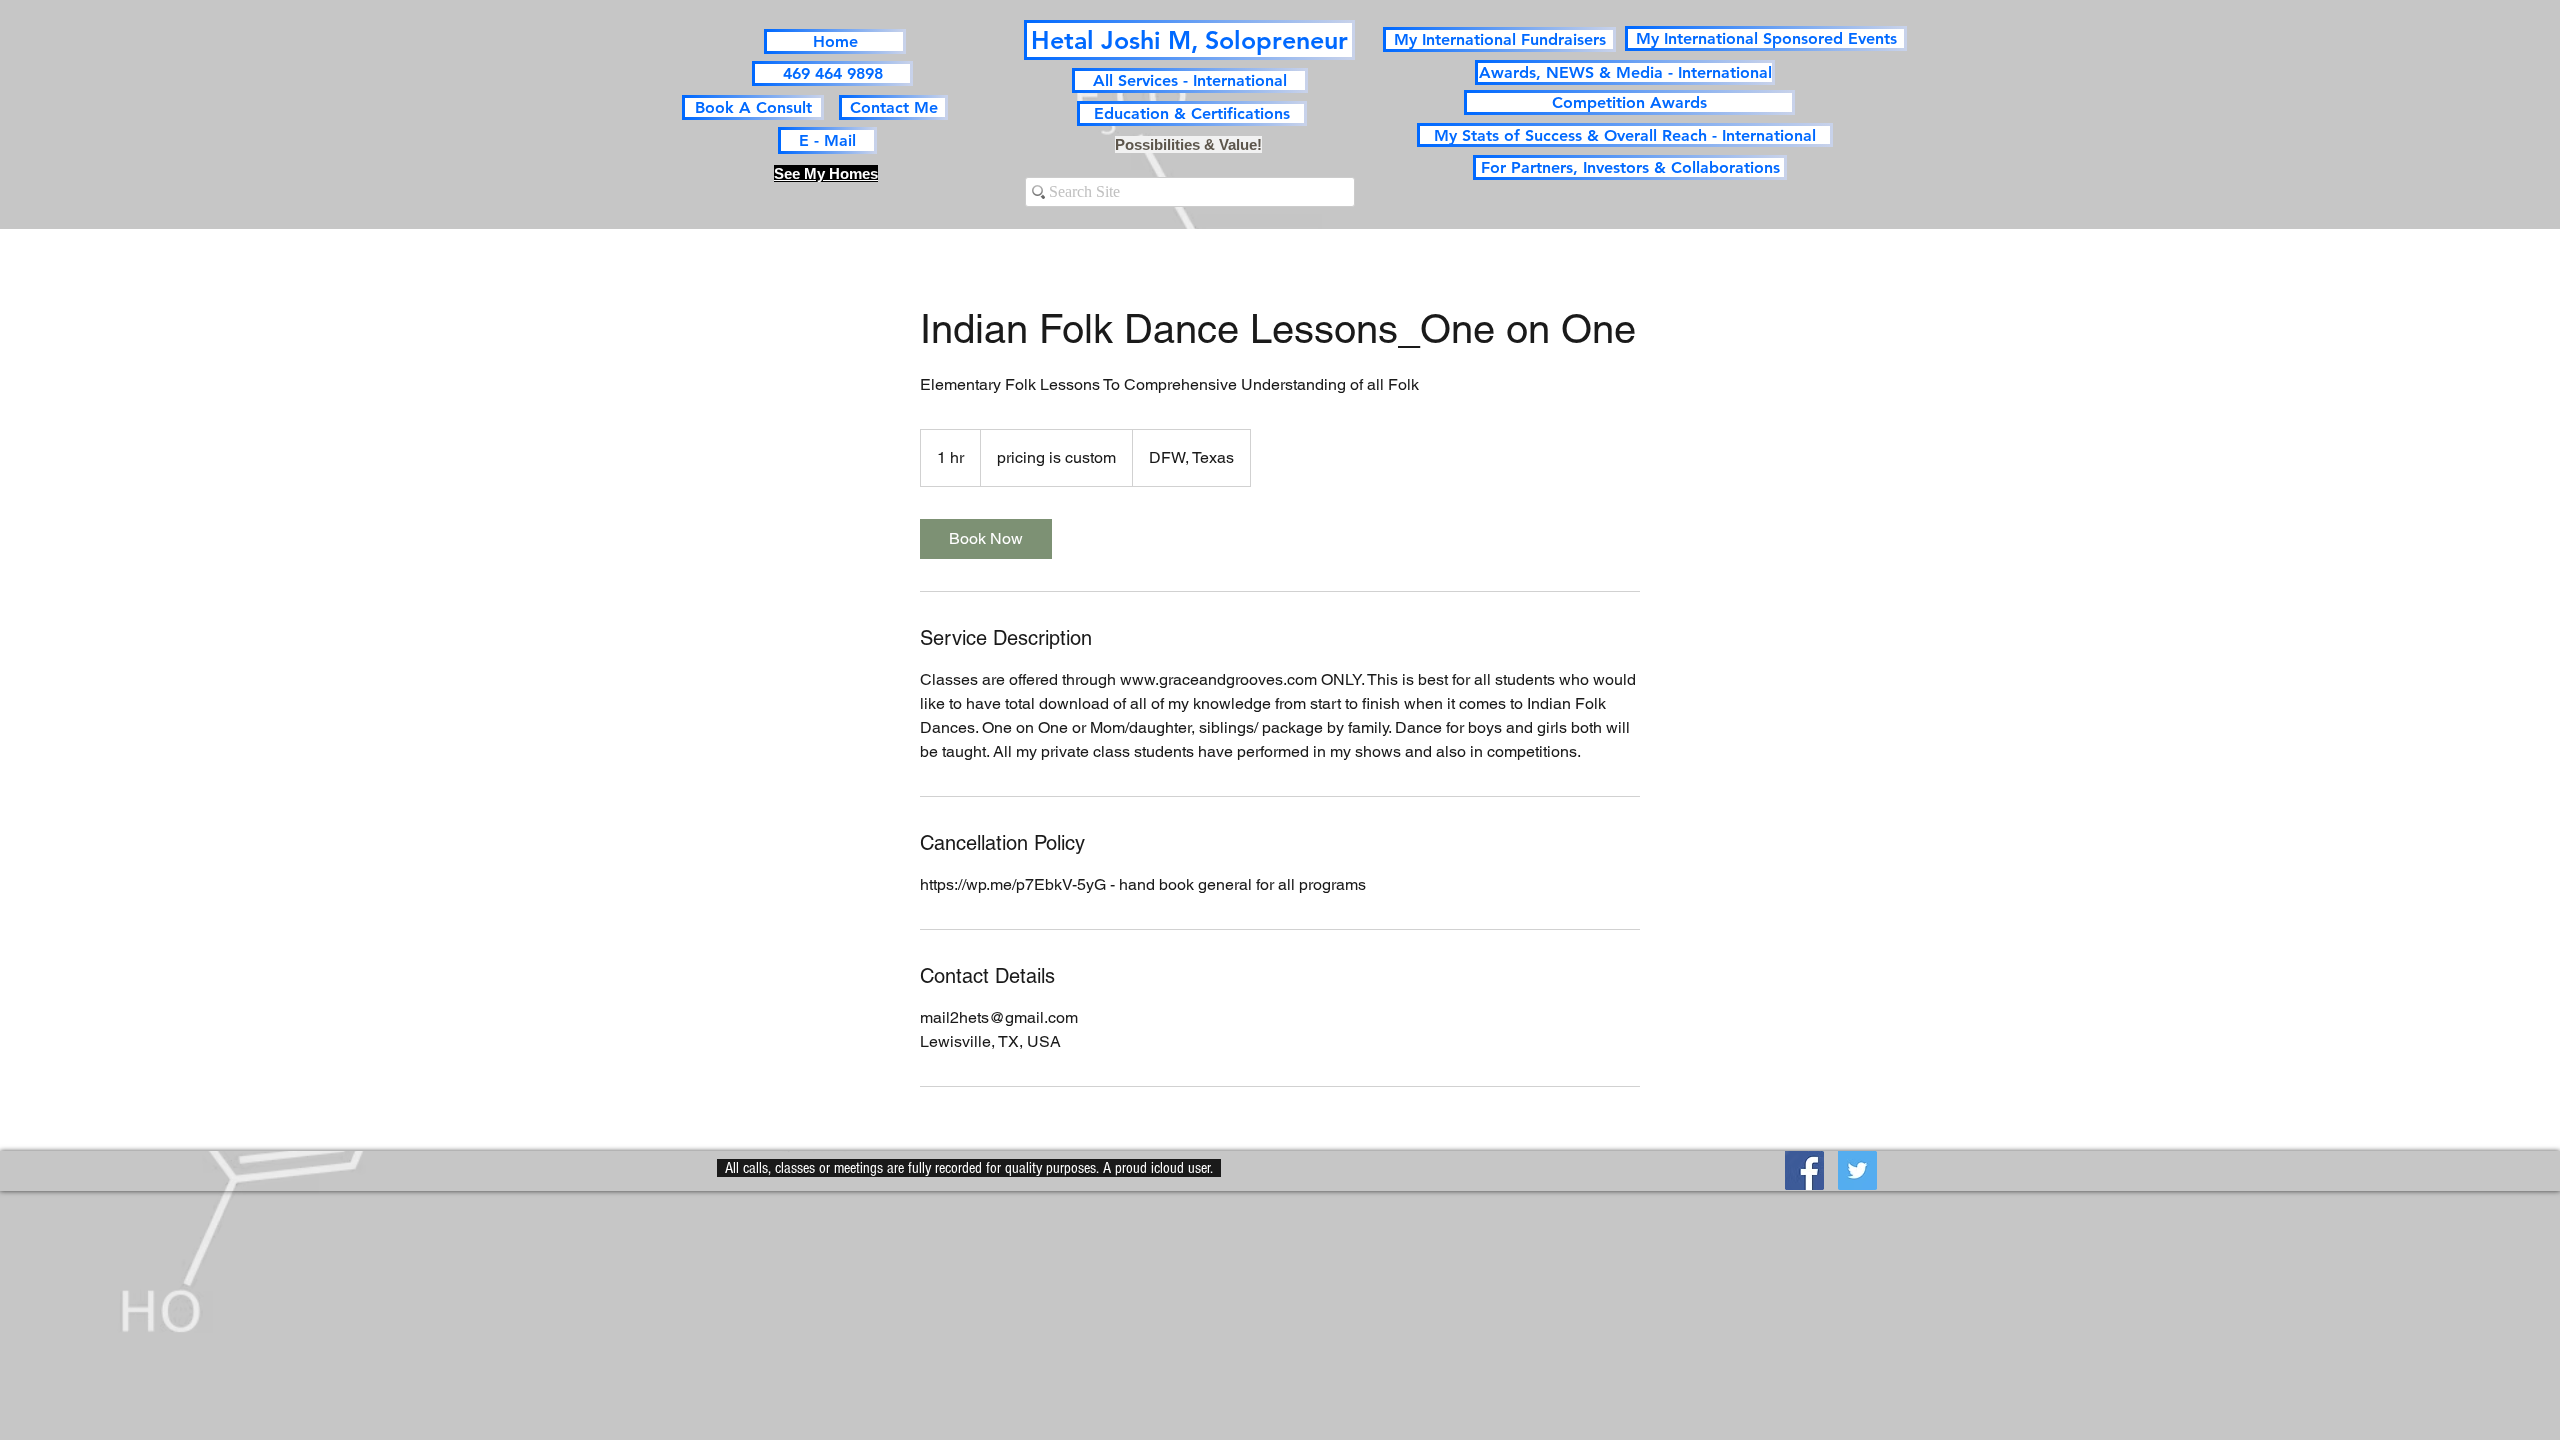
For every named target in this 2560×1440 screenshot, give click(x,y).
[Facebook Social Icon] (1804, 1170)
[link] (986, 539)
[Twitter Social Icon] (1857, 1170)
